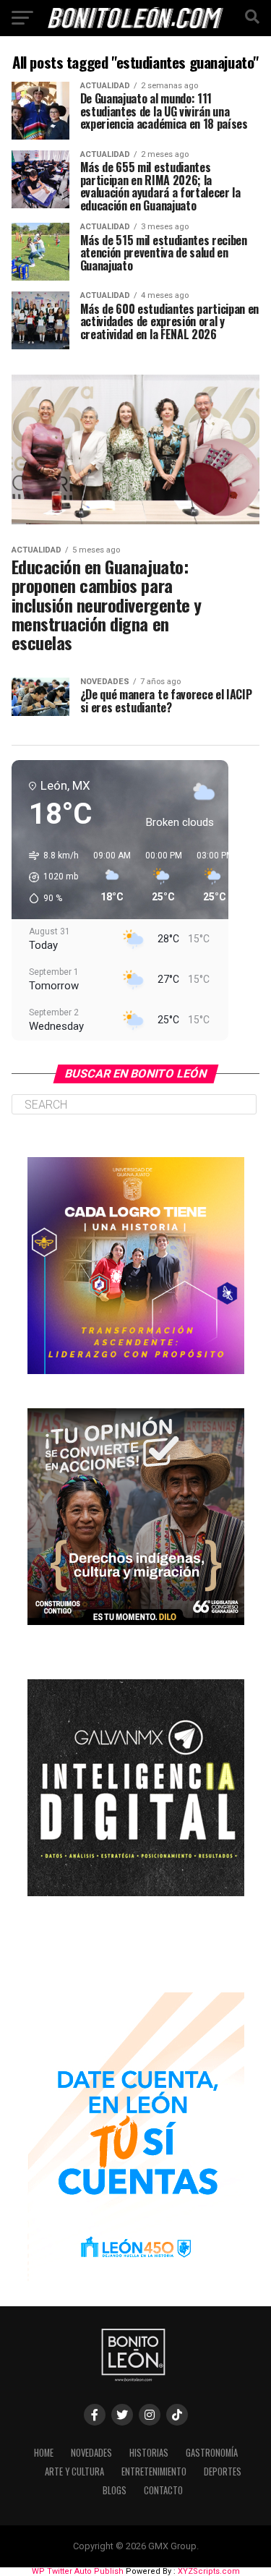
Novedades (91, 2453)
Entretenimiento (154, 2471)
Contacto (163, 2490)
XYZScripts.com (209, 2571)
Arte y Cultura (74, 2471)
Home (44, 2453)
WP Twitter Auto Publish (78, 2571)
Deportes (223, 2471)
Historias (149, 2453)
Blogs (115, 2490)
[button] (49, 877)
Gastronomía (212, 2453)
